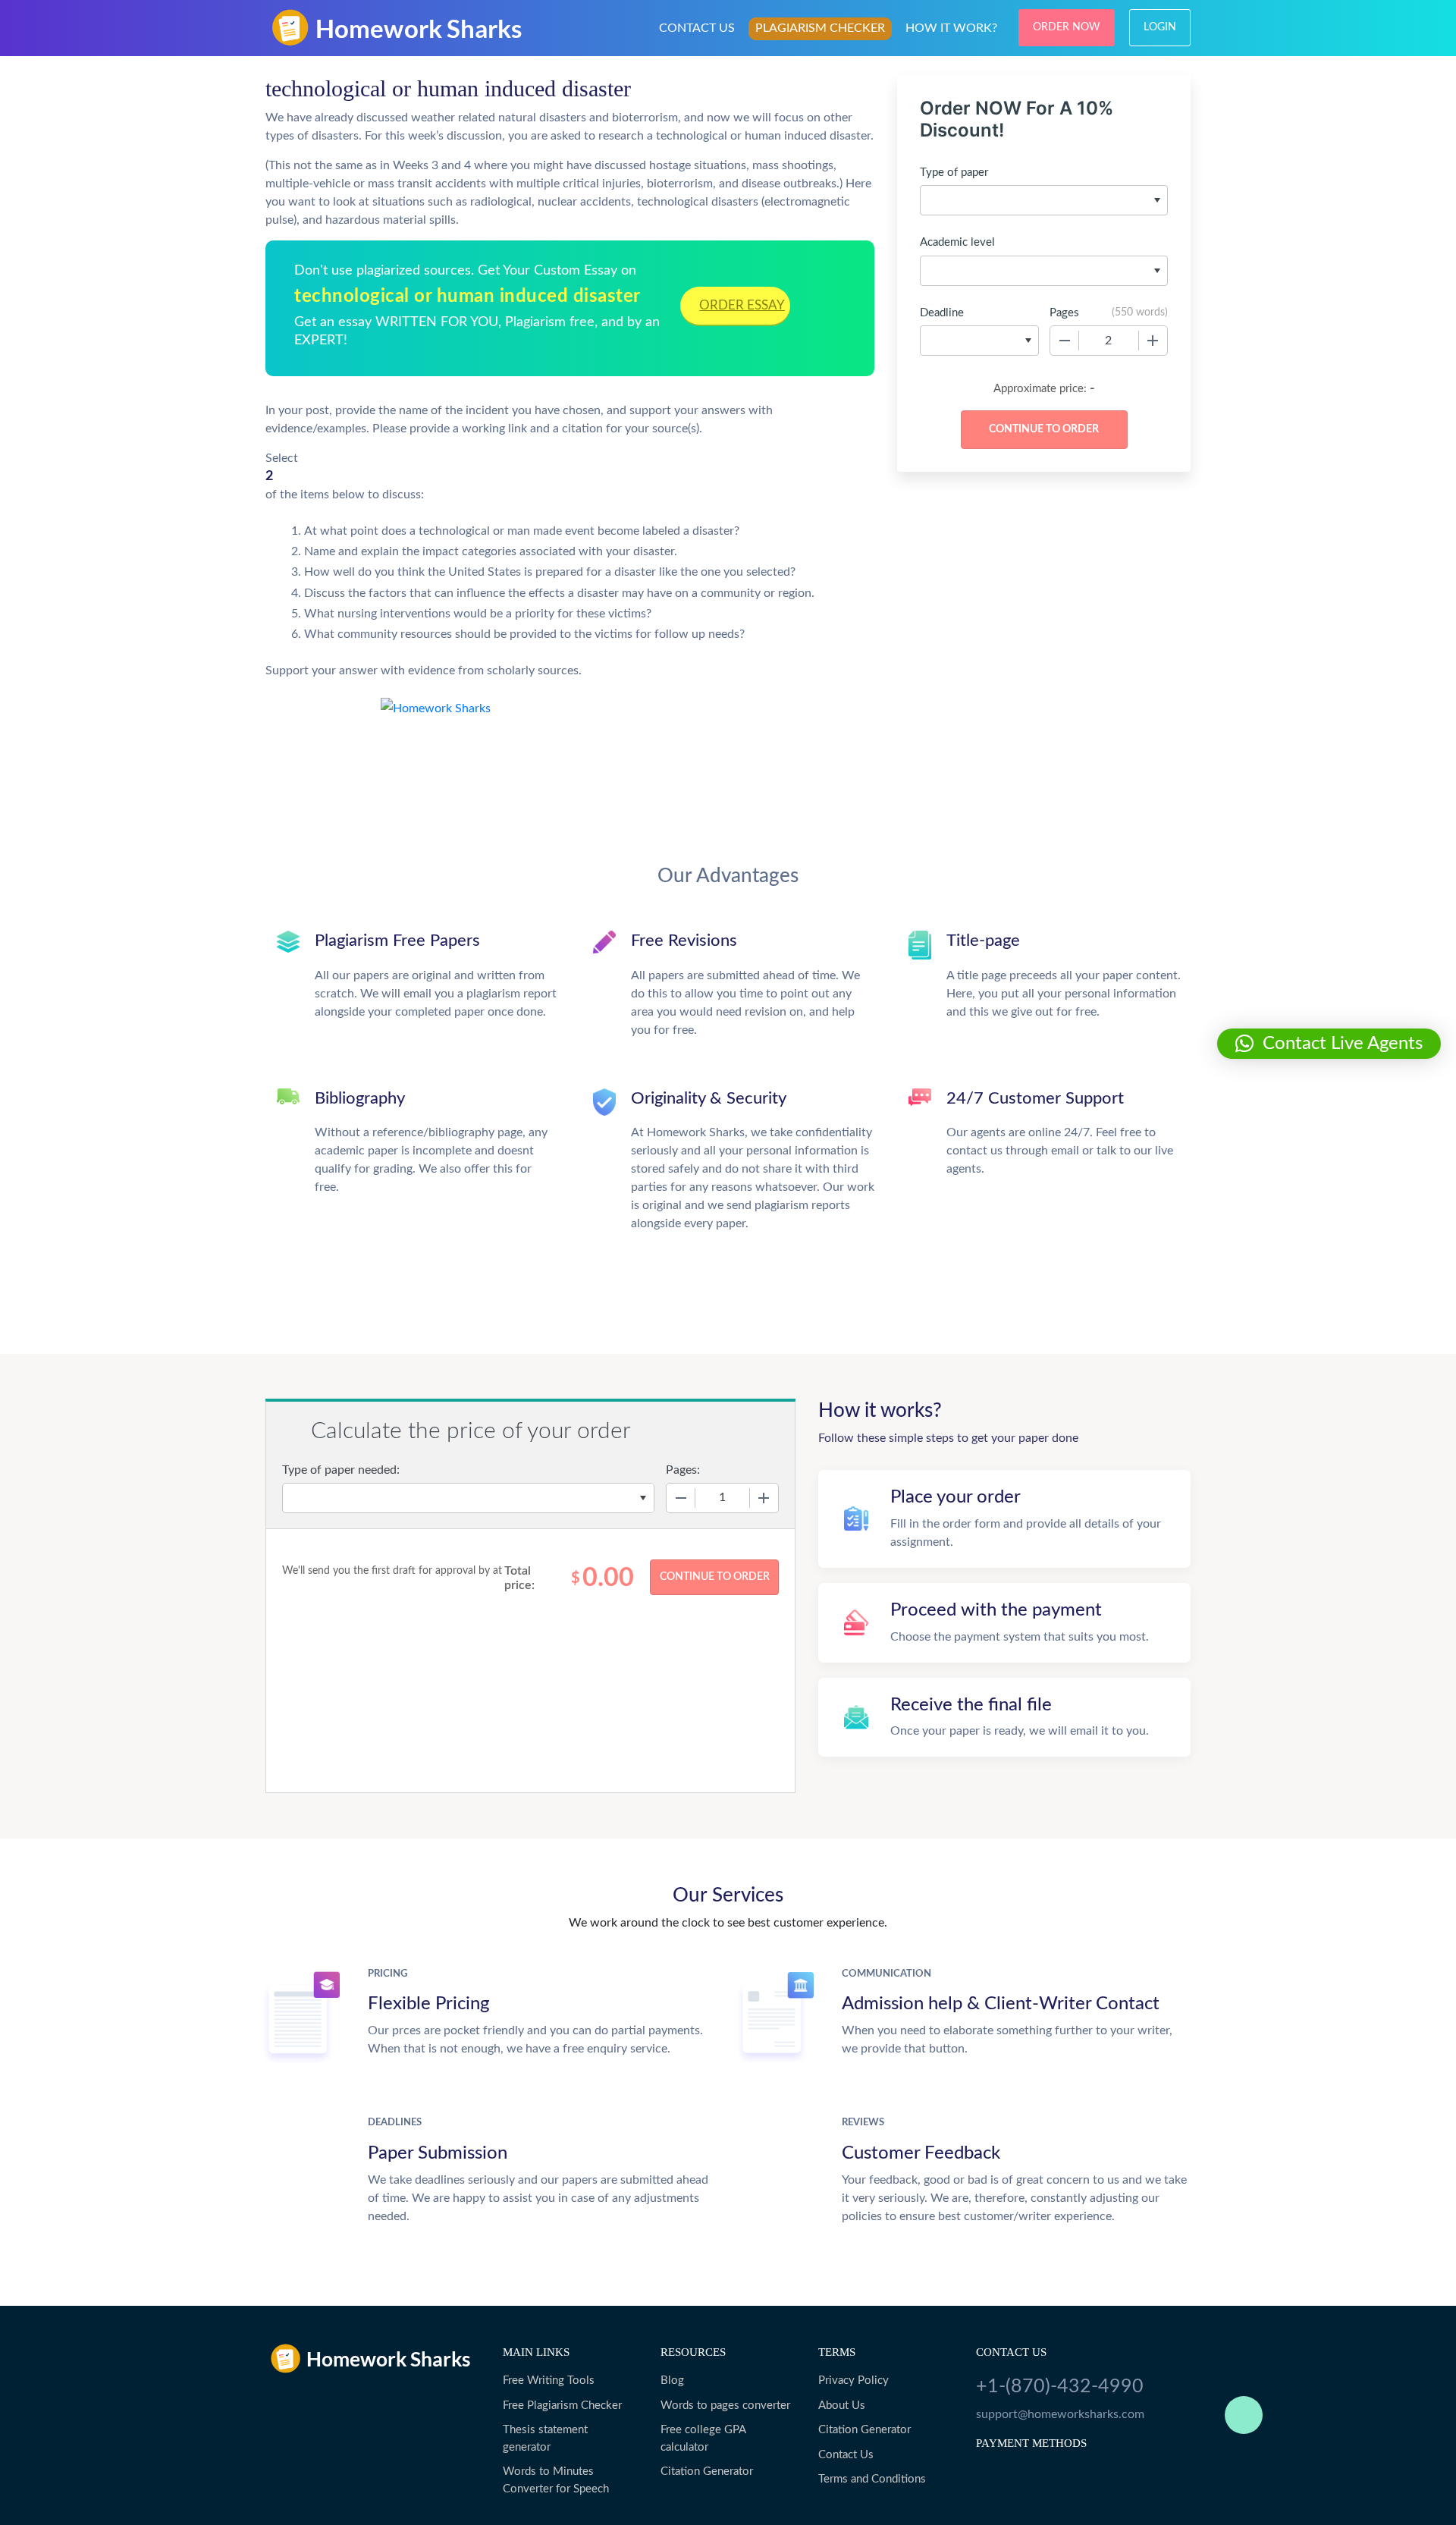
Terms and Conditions (872, 2479)
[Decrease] (1065, 341)
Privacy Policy (854, 2381)
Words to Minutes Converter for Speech (556, 2480)
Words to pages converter (725, 2406)
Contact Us (846, 2455)
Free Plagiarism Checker (562, 2406)
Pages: (683, 1470)
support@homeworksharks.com (1060, 2414)
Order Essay (742, 305)
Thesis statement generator (545, 2439)
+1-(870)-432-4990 (1060, 2387)
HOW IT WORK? (951, 28)
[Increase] (1153, 341)
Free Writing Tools (549, 2381)
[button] (1329, 1044)
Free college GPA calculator (703, 2439)
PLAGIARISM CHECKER (820, 28)
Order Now (1067, 27)
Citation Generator (707, 2472)
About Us (842, 2406)
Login (1160, 27)
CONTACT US (697, 28)
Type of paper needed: (341, 1470)
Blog (672, 2381)
